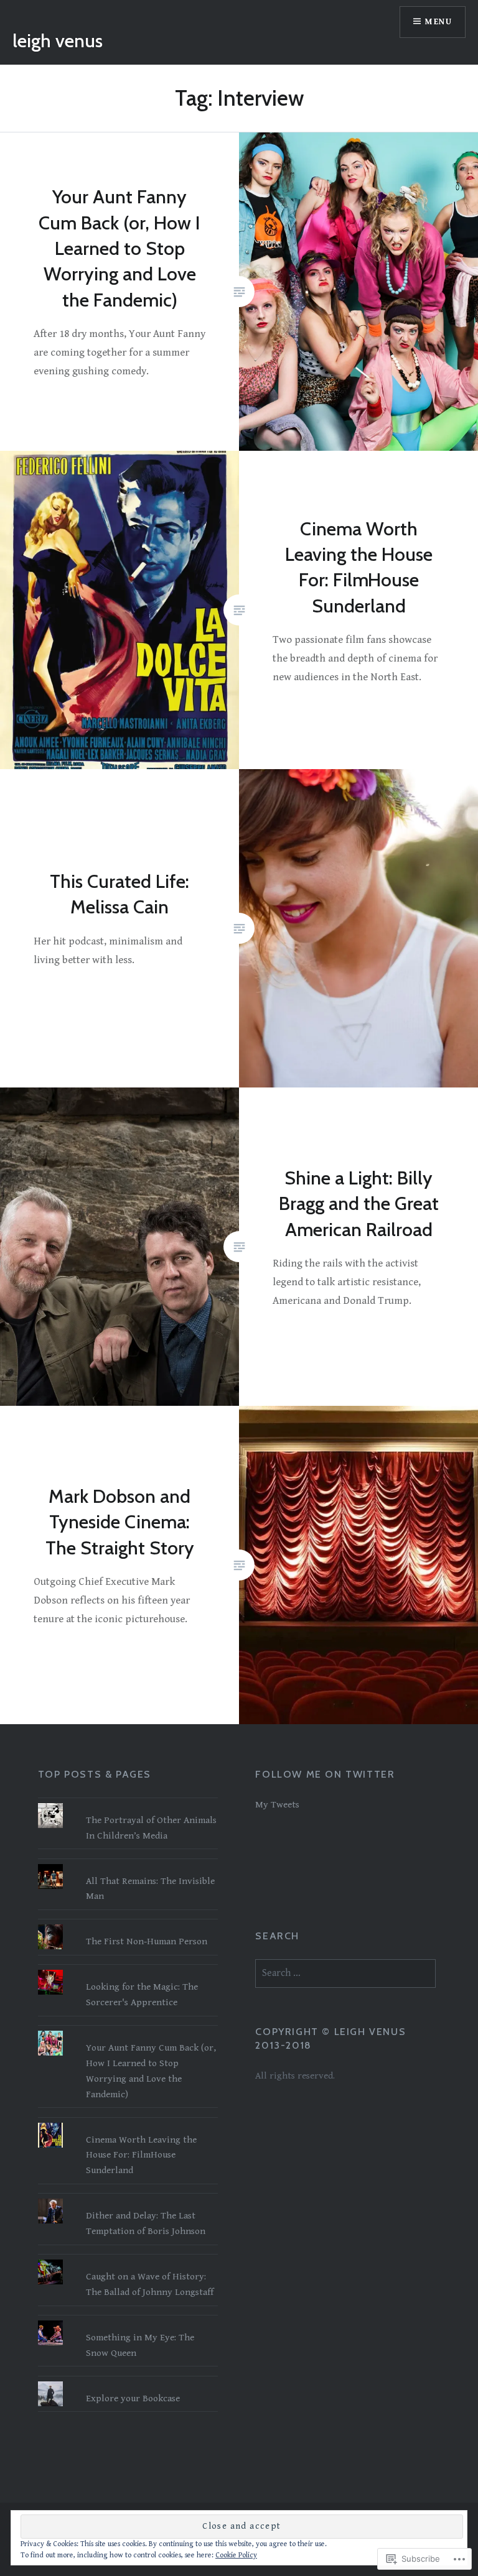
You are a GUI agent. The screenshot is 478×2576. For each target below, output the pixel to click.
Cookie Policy (236, 2555)
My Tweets (277, 1805)
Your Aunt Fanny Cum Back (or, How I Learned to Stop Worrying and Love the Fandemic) (151, 2071)
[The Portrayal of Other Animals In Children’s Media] (128, 1803)
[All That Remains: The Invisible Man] (128, 1864)
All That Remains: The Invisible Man (150, 1889)
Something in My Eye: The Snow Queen (140, 2345)
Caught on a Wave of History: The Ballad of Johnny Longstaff (150, 2284)
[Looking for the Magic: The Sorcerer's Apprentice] (128, 1970)
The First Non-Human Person (147, 1941)
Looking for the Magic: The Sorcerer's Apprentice (142, 1995)
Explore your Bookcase (133, 2398)
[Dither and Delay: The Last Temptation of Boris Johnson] (128, 2199)
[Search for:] (345, 1973)
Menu (438, 22)
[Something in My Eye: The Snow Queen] (128, 2320)
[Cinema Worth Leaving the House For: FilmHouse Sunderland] (128, 2123)
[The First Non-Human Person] (128, 1924)
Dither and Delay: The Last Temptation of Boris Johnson (146, 2223)
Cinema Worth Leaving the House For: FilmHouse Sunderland (141, 2155)
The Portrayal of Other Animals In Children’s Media (151, 1828)
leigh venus (58, 41)
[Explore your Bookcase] (128, 2381)
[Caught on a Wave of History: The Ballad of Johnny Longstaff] (128, 2260)
